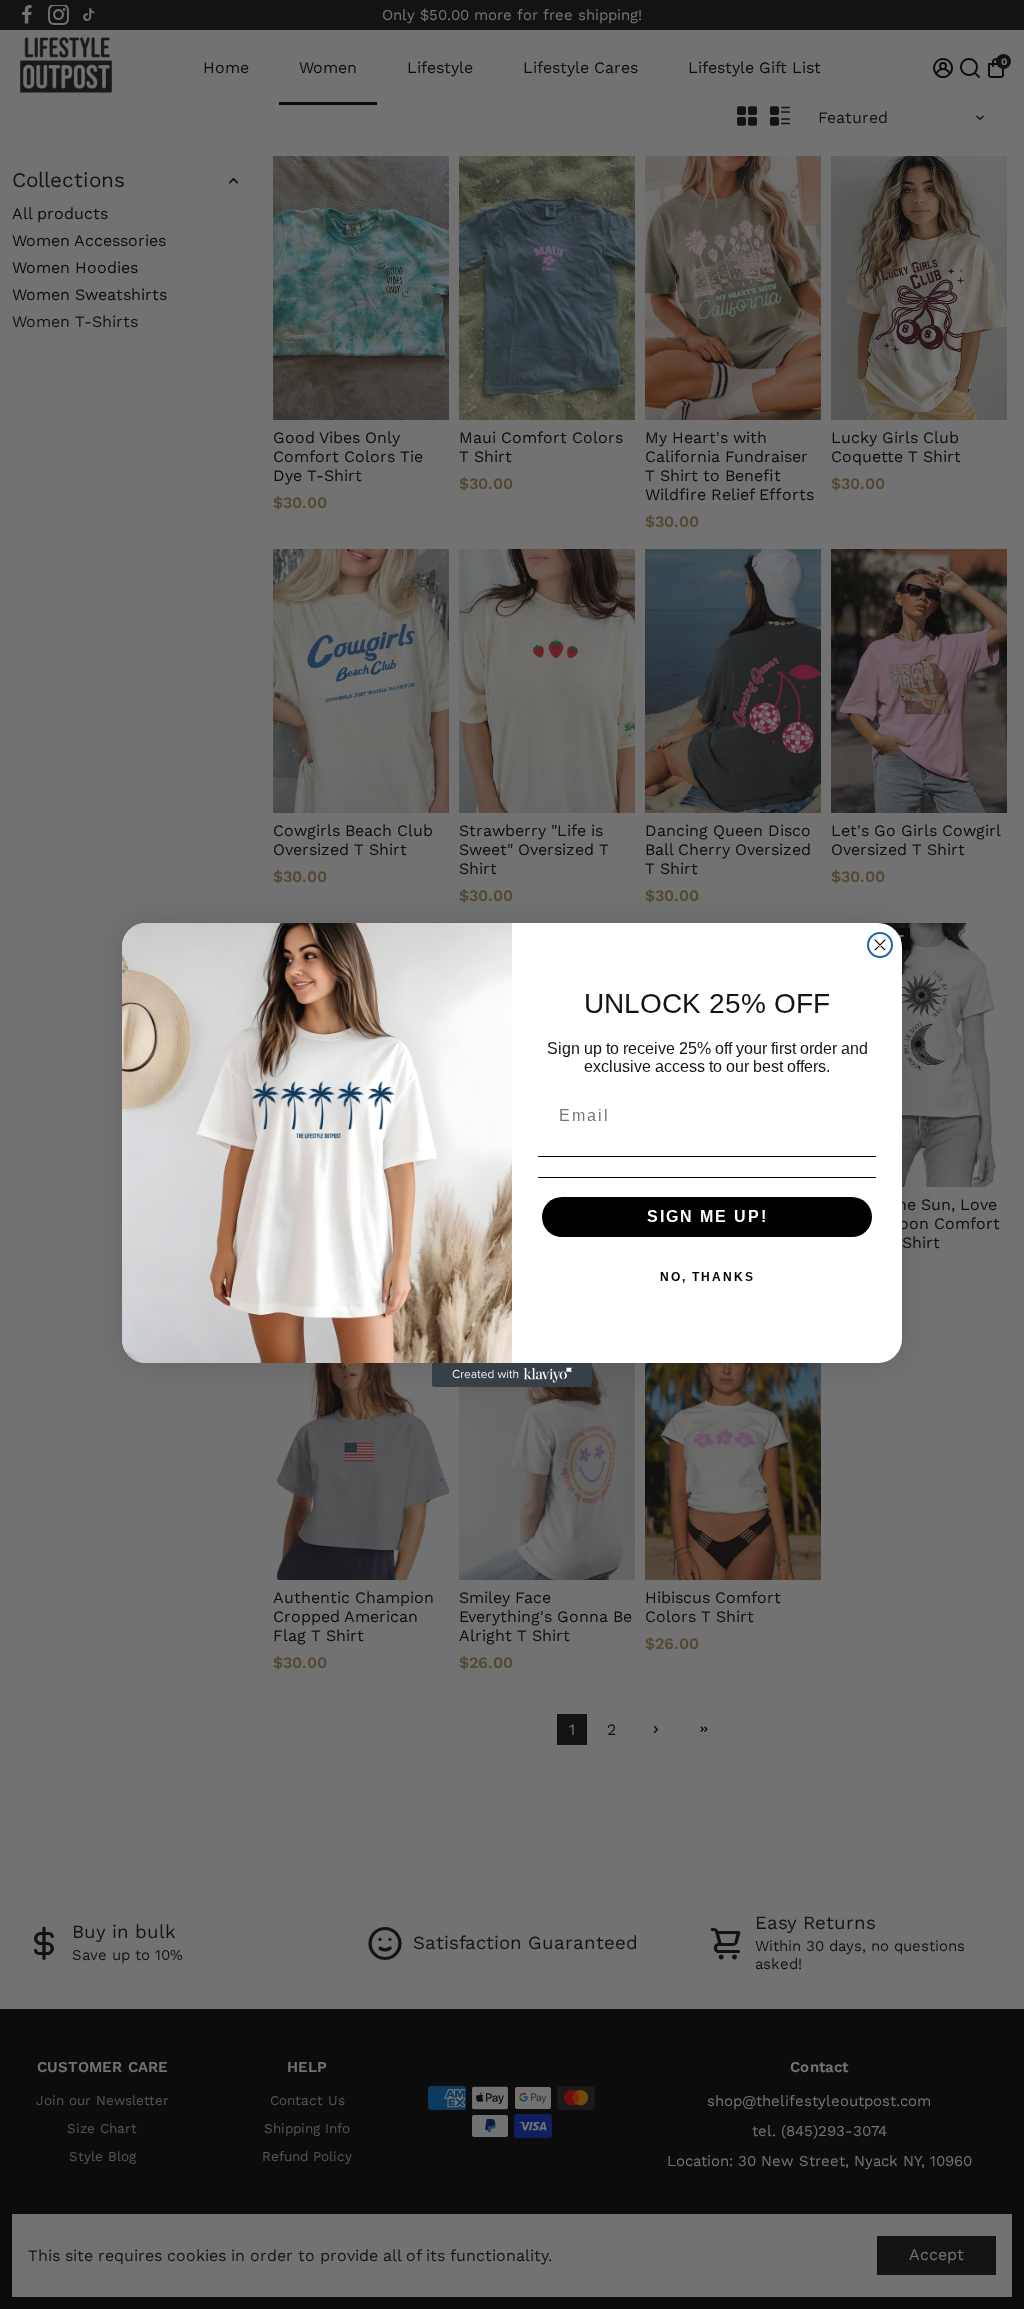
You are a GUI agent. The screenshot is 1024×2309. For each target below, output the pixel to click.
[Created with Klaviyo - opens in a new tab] (512, 1375)
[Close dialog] (880, 945)
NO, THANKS (707, 1277)
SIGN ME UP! (707, 1216)
